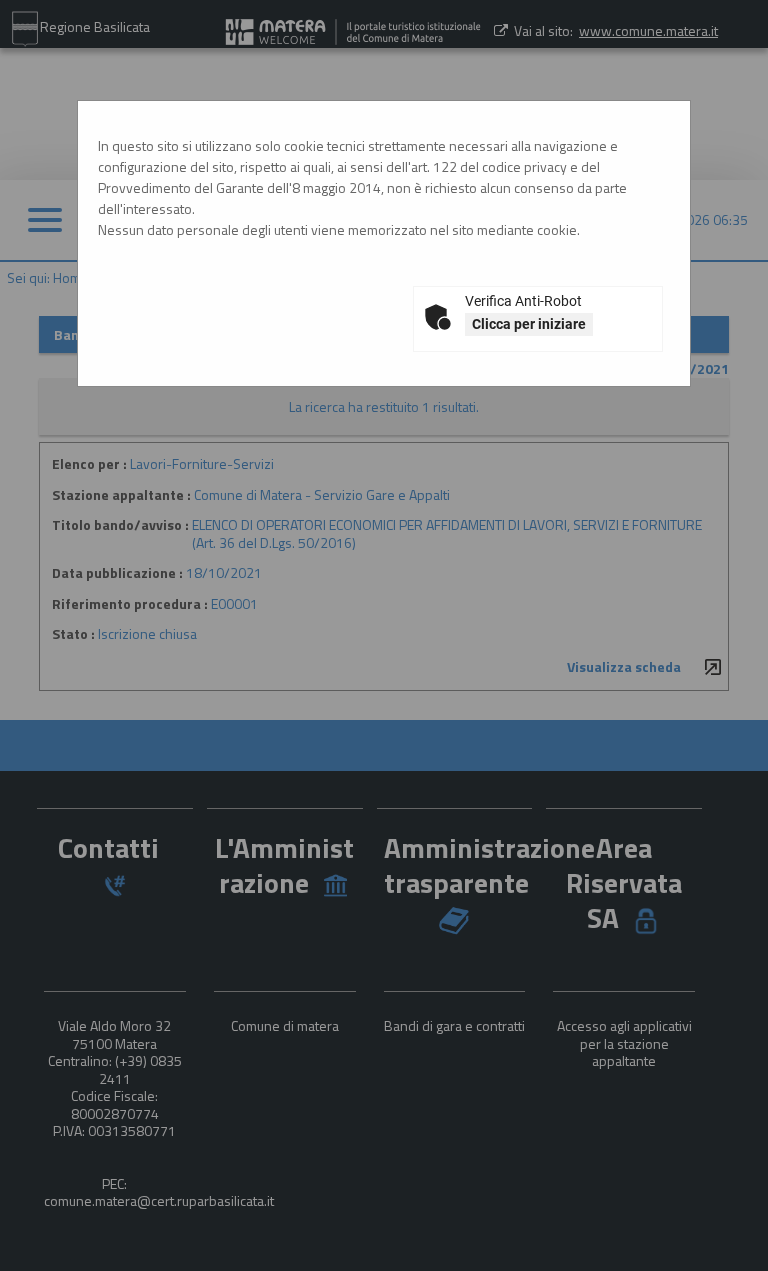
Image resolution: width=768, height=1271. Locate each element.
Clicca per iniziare (529, 324)
